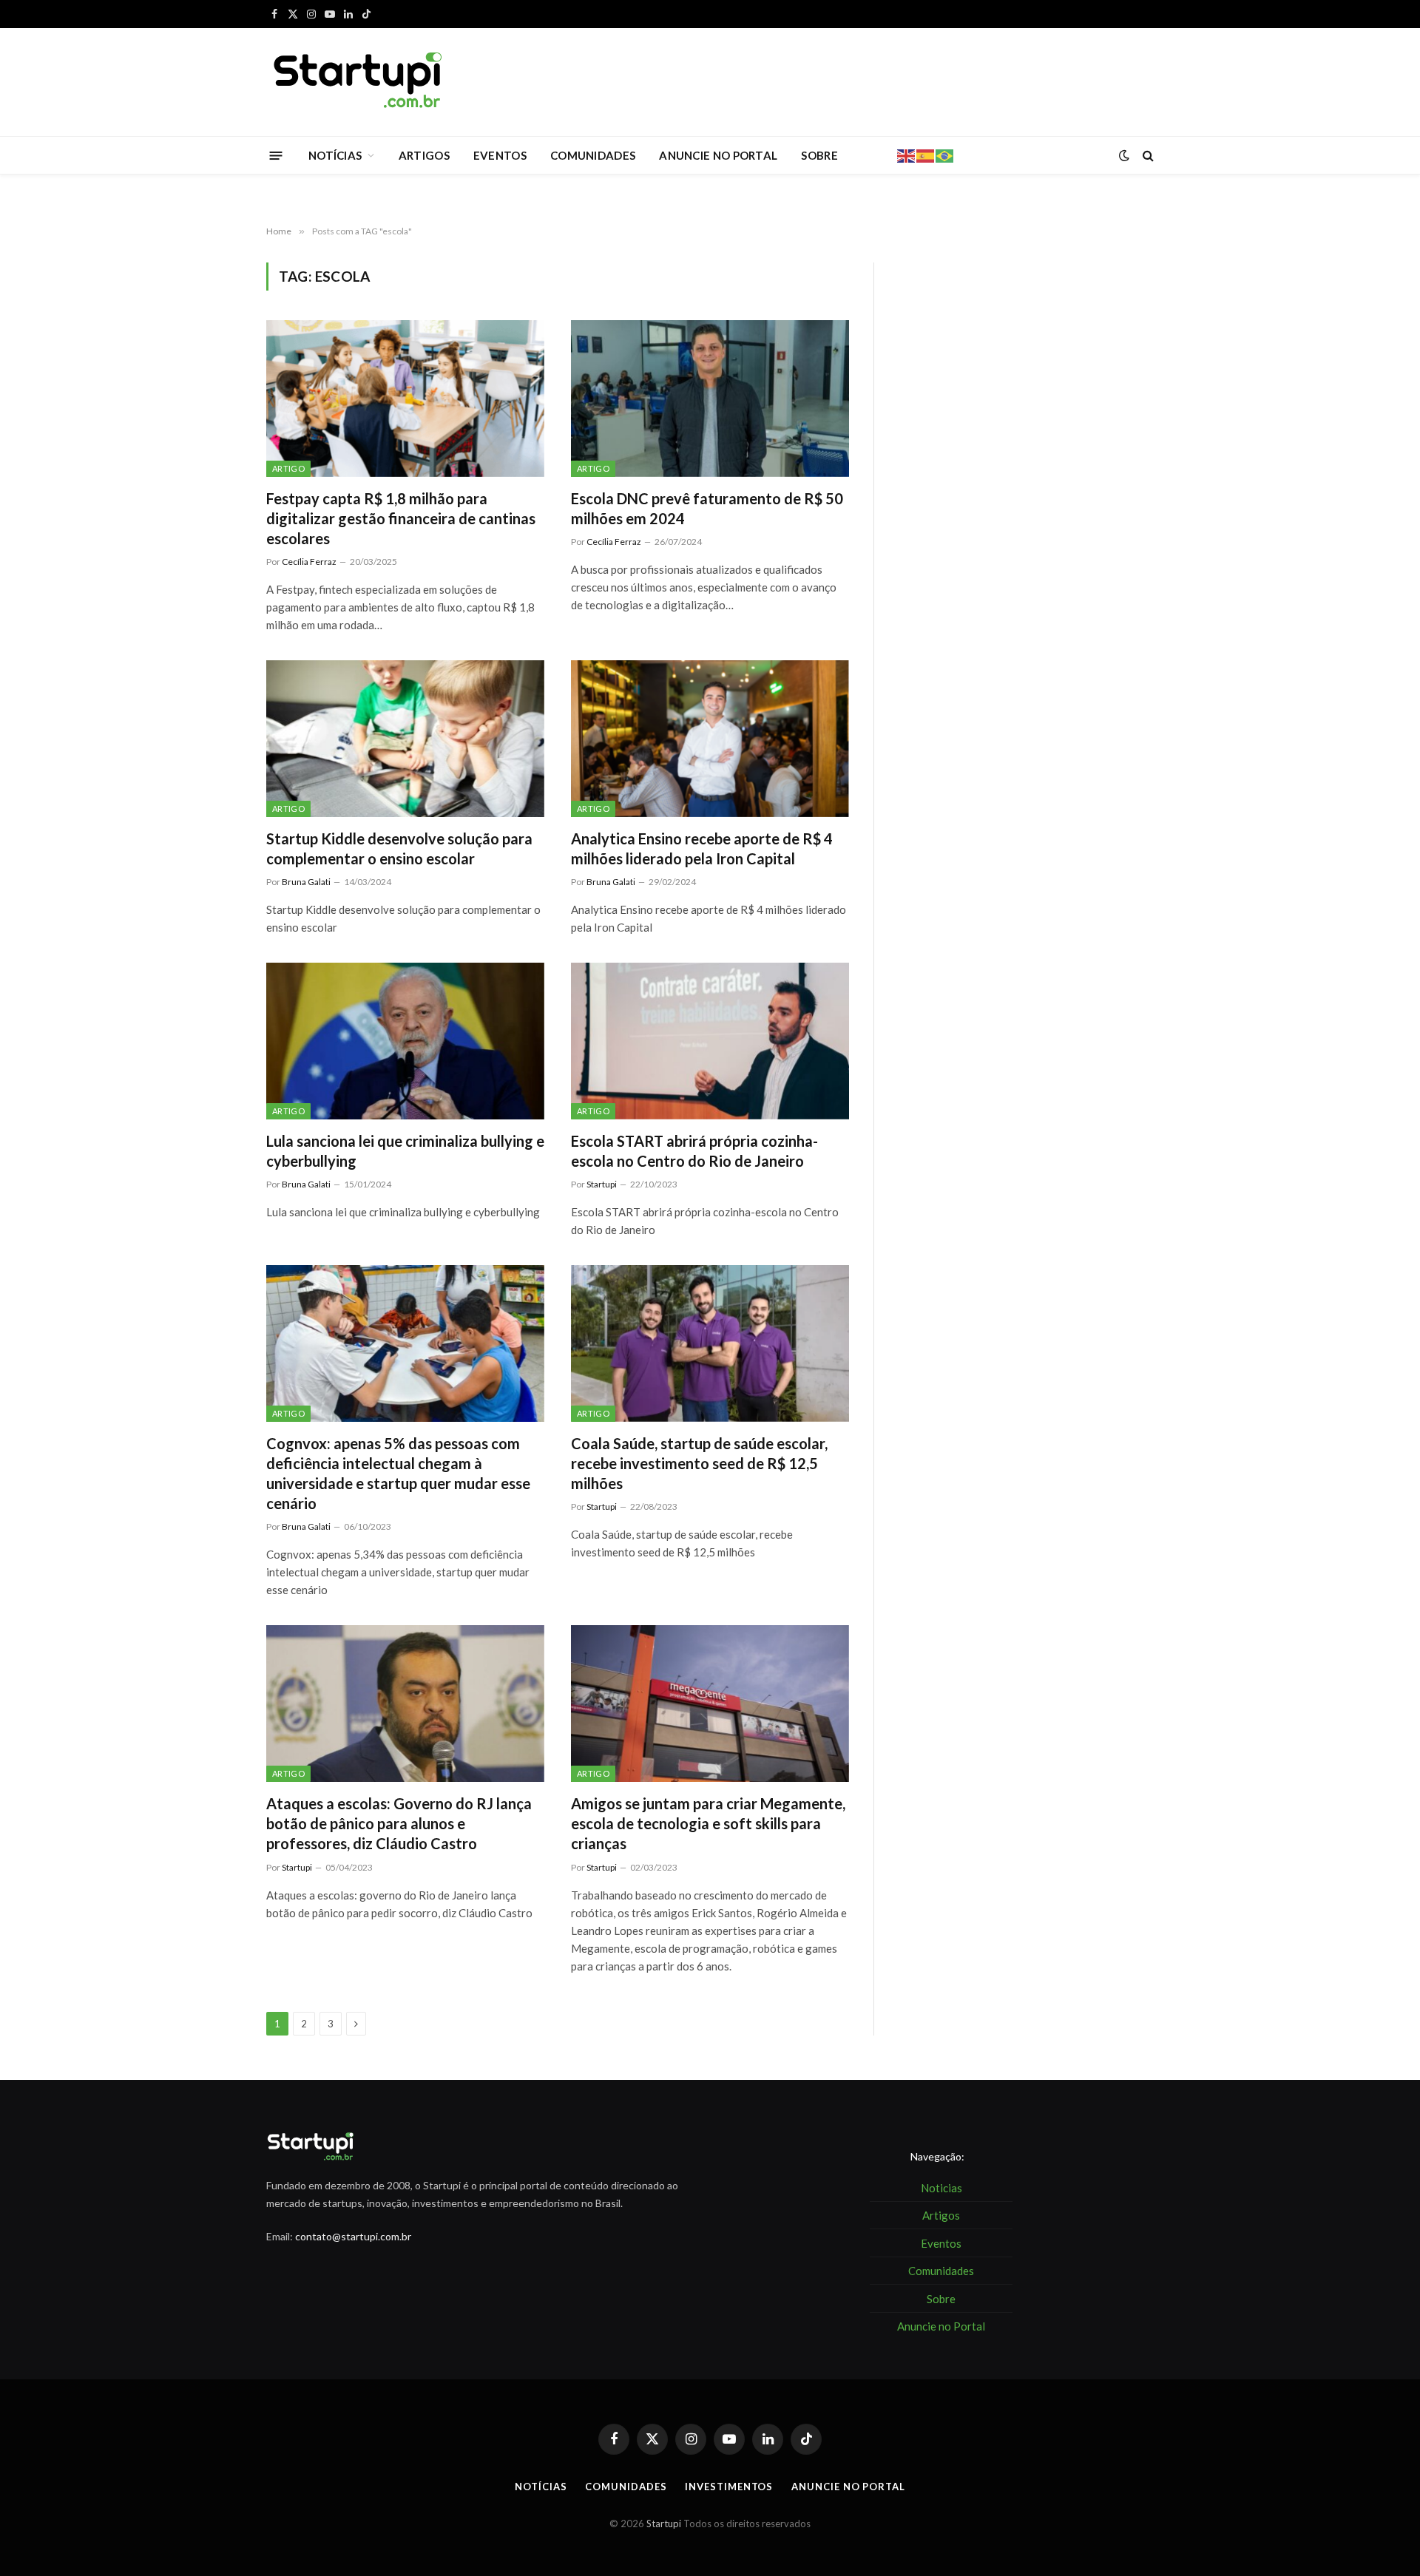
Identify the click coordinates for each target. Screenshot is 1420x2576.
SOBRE (819, 155)
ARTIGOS (424, 155)
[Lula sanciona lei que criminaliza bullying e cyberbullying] (405, 1041)
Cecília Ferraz (309, 562)
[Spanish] (926, 155)
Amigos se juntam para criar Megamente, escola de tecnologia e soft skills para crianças (708, 1823)
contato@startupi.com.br (353, 2236)
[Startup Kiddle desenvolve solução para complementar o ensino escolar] (405, 739)
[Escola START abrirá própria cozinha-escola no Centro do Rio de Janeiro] (710, 1041)
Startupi (602, 1184)
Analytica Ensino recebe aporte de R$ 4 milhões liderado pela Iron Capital (702, 848)
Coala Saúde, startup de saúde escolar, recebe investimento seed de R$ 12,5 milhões (699, 1463)
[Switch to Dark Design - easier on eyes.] (1124, 155)
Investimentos (729, 2487)
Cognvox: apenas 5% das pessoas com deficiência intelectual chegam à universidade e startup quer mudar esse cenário (398, 1474)
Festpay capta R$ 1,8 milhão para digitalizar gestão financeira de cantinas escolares (401, 518)
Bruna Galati (306, 882)
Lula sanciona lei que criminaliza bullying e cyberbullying (405, 1151)
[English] (907, 155)
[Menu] (276, 155)
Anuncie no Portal (848, 2487)
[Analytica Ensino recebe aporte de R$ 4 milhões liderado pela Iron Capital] (710, 739)
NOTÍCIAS (335, 155)
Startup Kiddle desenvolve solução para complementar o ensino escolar (399, 848)
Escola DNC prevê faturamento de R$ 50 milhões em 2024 (707, 508)
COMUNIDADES (593, 155)
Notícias (541, 2487)
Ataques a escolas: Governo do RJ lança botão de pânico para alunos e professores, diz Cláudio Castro (399, 1823)
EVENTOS (500, 155)
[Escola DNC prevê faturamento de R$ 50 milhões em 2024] (710, 399)
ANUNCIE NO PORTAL (718, 155)
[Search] (1147, 156)
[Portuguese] (945, 155)
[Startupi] (359, 82)
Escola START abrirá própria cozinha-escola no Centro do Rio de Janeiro (694, 1151)
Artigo (288, 468)
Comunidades (626, 2487)
